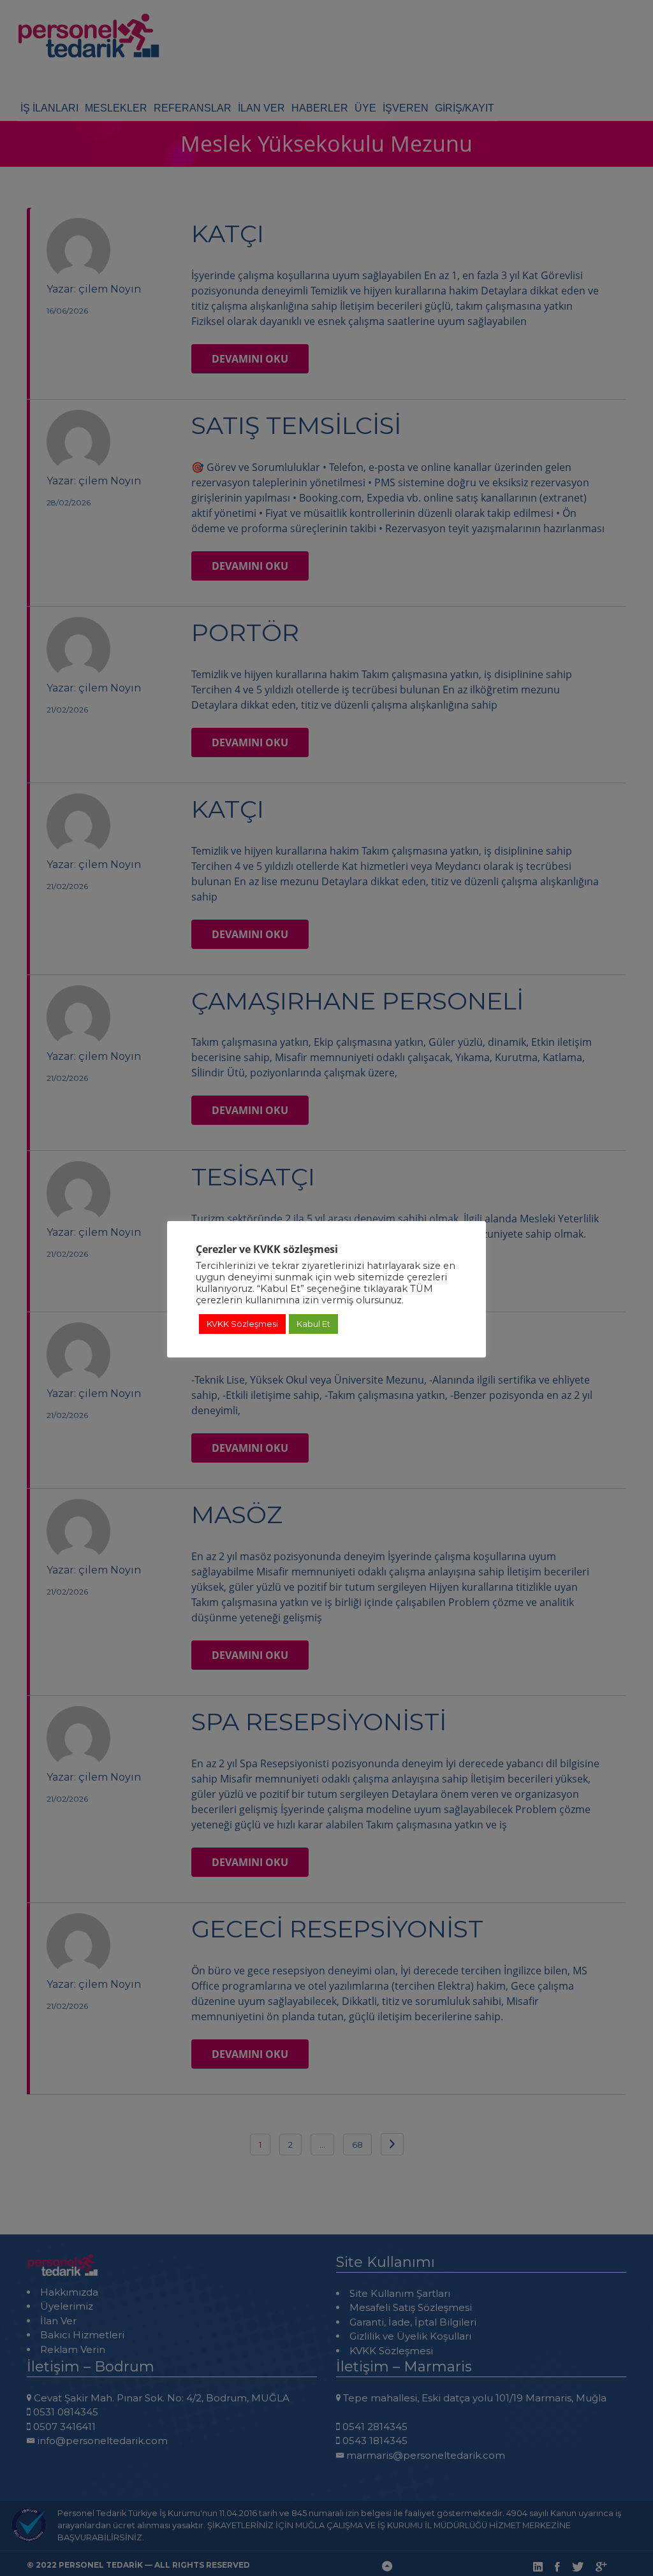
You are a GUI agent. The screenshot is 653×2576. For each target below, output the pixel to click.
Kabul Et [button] (313, 1324)
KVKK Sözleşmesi (242, 1324)
